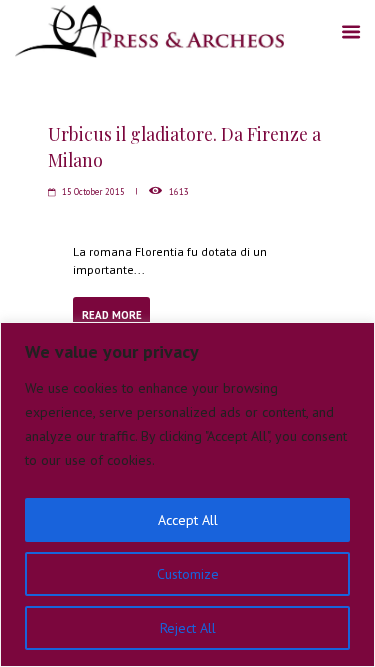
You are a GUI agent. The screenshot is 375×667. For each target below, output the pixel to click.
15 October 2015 (93, 191)
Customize (188, 574)
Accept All (188, 520)
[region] (187, 494)
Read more (112, 315)
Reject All (188, 628)
